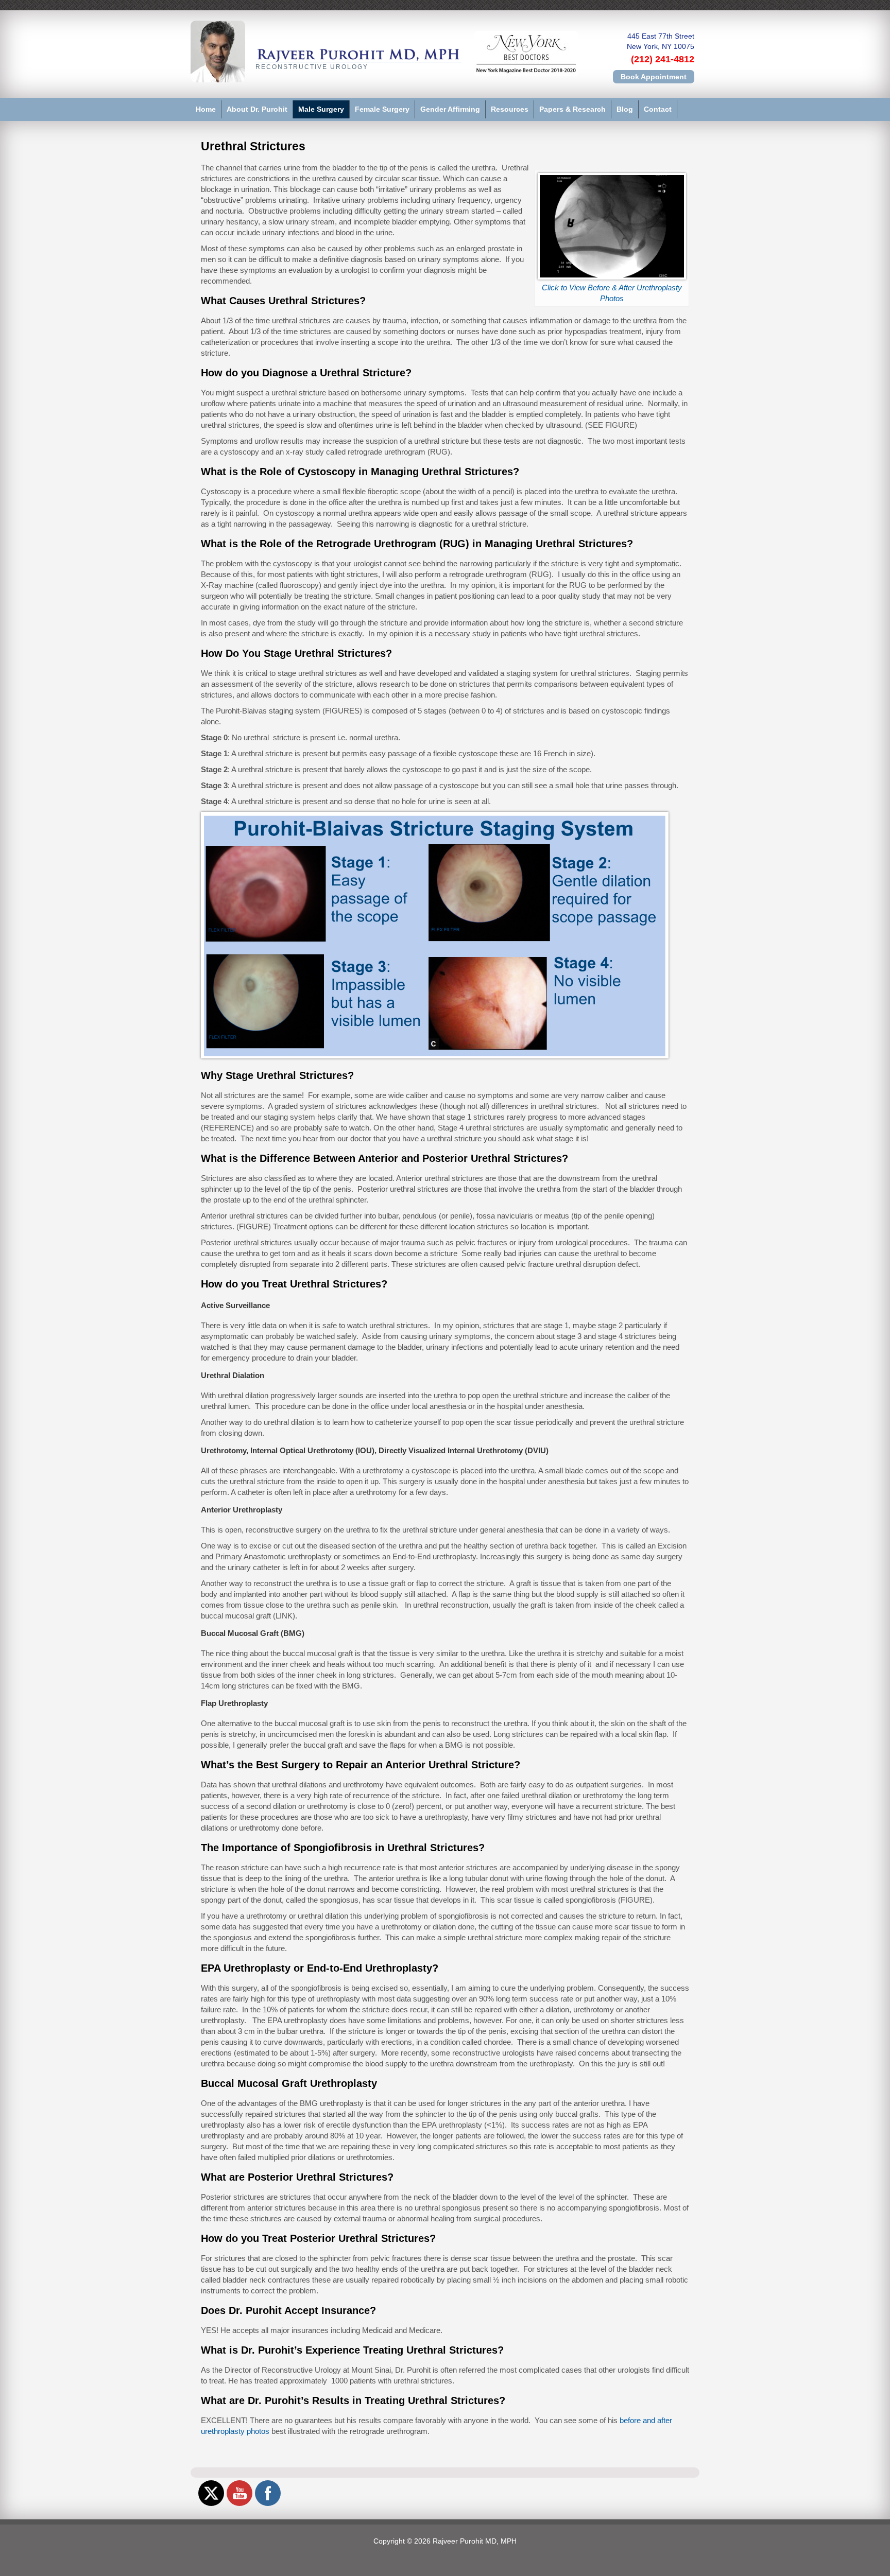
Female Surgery (382, 109)
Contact (658, 109)
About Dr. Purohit (257, 109)
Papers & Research (572, 109)
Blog (625, 109)
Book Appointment (654, 77)
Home (206, 109)
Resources (510, 109)
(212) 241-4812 (663, 59)
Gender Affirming (450, 109)
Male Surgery (321, 109)
